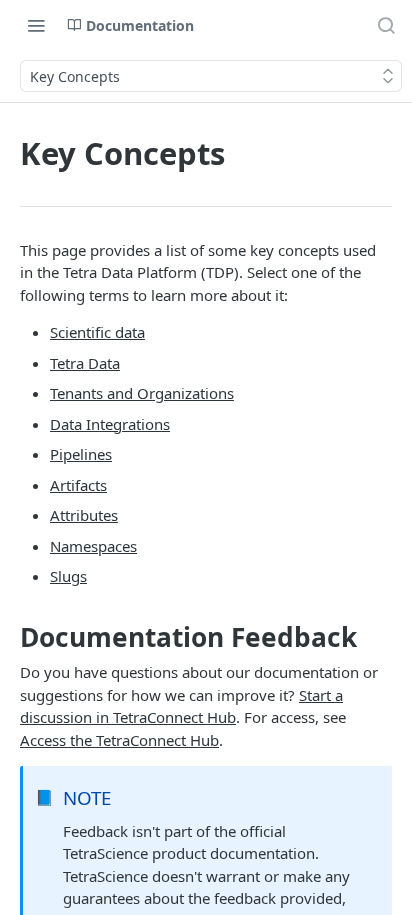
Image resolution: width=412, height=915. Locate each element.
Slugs (68, 576)
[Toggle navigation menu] (36, 25)
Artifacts (78, 485)
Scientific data (97, 332)
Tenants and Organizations (142, 393)
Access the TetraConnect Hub (119, 740)
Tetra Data (85, 363)
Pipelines (81, 454)
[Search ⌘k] (386, 25)
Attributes (84, 515)
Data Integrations (110, 424)
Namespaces (93, 546)
